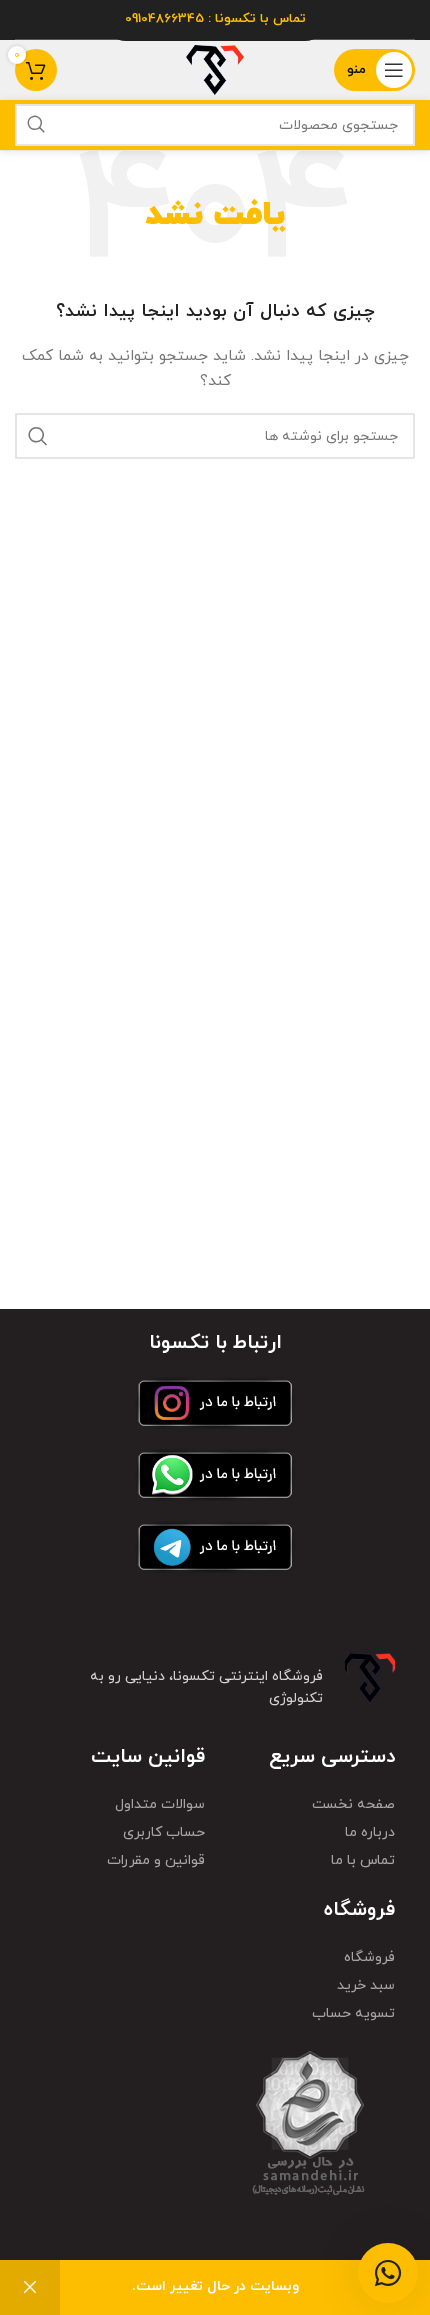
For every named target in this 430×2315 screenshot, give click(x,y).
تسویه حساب (353, 2013)
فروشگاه (369, 1957)
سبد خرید (366, 1985)
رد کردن (30, 2287)
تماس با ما (363, 1860)
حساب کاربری (164, 1832)
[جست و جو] (36, 125)
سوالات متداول (160, 1804)
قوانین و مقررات (156, 1860)
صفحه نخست (353, 1804)
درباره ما (370, 1832)
